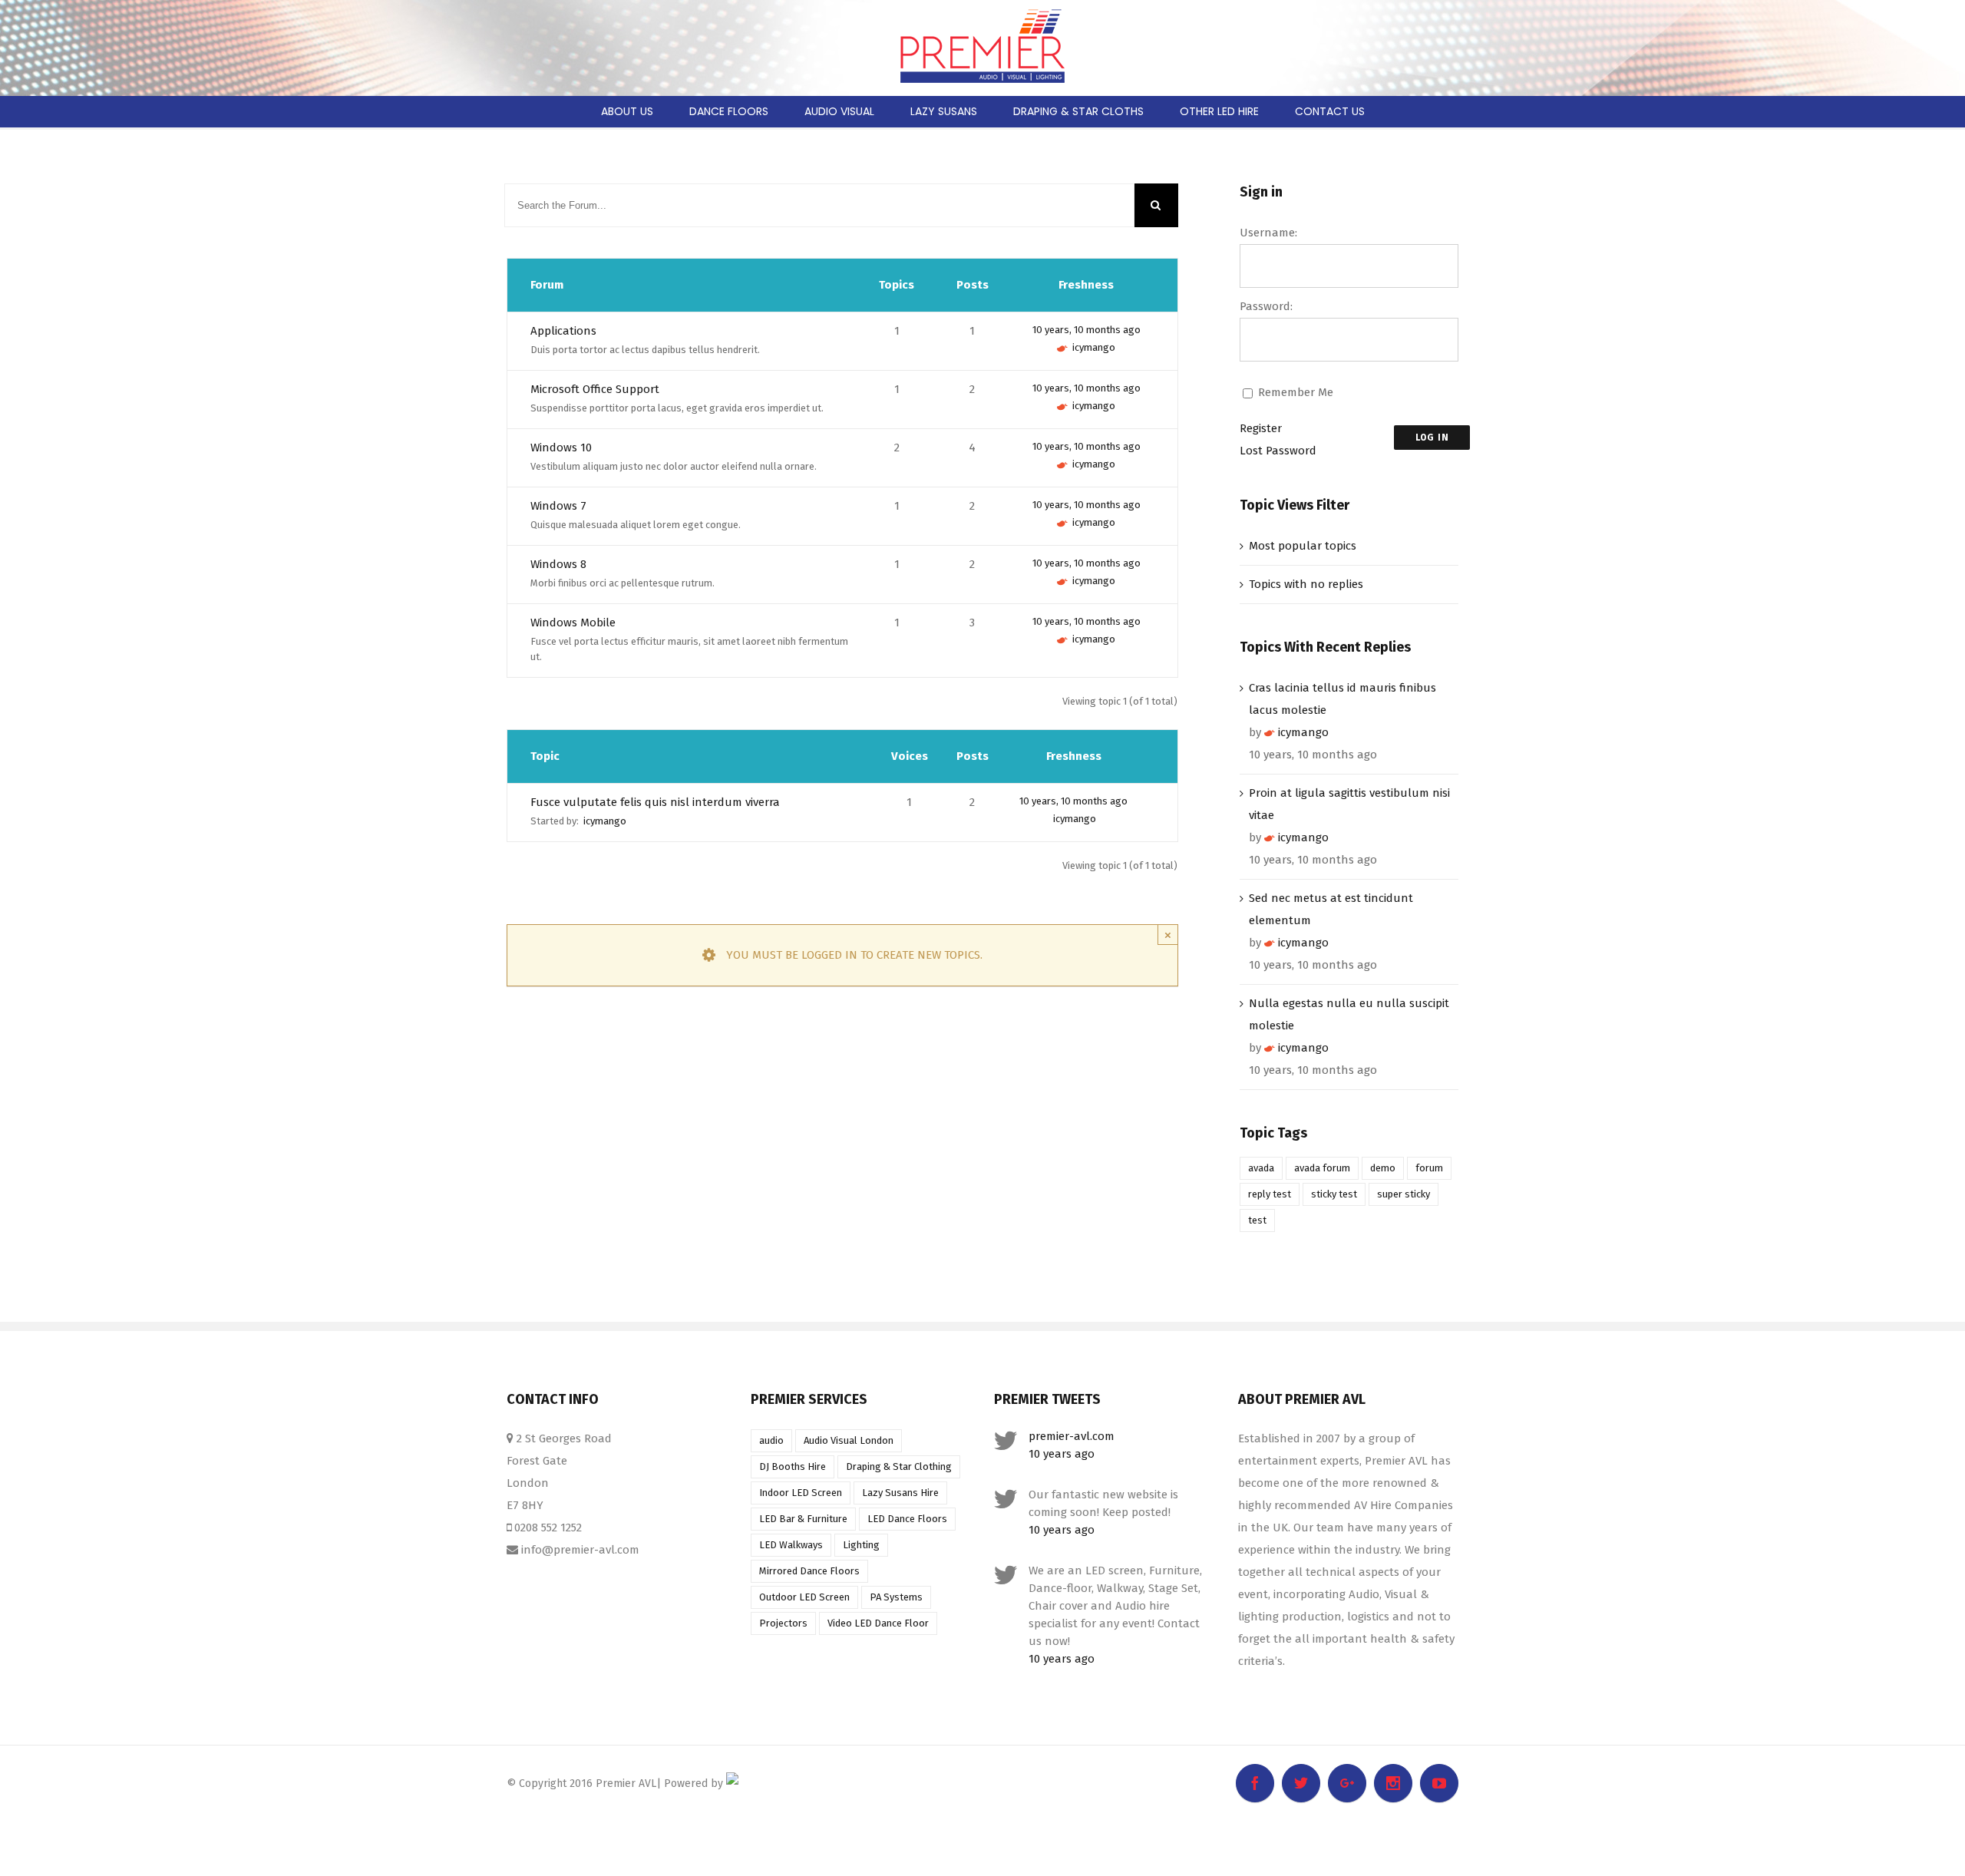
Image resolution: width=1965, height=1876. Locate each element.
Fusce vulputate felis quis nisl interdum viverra (655, 802)
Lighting (861, 1545)
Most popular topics (1303, 546)
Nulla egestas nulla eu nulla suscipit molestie (1349, 1014)
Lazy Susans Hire (900, 1493)
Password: (1266, 306)
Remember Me (1296, 392)
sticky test (1334, 1194)
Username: (1268, 233)
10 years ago (1062, 1454)
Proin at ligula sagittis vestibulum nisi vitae (1349, 804)
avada (1261, 1168)
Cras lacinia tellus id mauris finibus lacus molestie (1342, 699)
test (1257, 1220)
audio (771, 1440)
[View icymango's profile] (1062, 347)
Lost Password (1278, 451)
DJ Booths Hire (793, 1466)
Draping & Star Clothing (899, 1466)
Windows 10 (561, 448)
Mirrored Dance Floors (809, 1571)
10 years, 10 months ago (1087, 330)
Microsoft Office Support (595, 389)
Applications (563, 331)
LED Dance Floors (907, 1519)
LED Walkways (791, 1545)
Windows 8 (558, 564)
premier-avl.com (1072, 1436)
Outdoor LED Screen (804, 1597)
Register (1261, 428)
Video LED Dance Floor (878, 1623)
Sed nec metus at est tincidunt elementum (1331, 909)
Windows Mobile (573, 623)
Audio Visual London (849, 1440)
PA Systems (896, 1597)
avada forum (1322, 1168)
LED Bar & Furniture (803, 1519)
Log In (1432, 438)
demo (1383, 1168)
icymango (1094, 347)
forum (1429, 1168)
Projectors (783, 1623)
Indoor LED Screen (801, 1493)
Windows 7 (558, 506)
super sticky (1404, 1194)
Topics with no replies (1306, 584)
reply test (1270, 1194)
